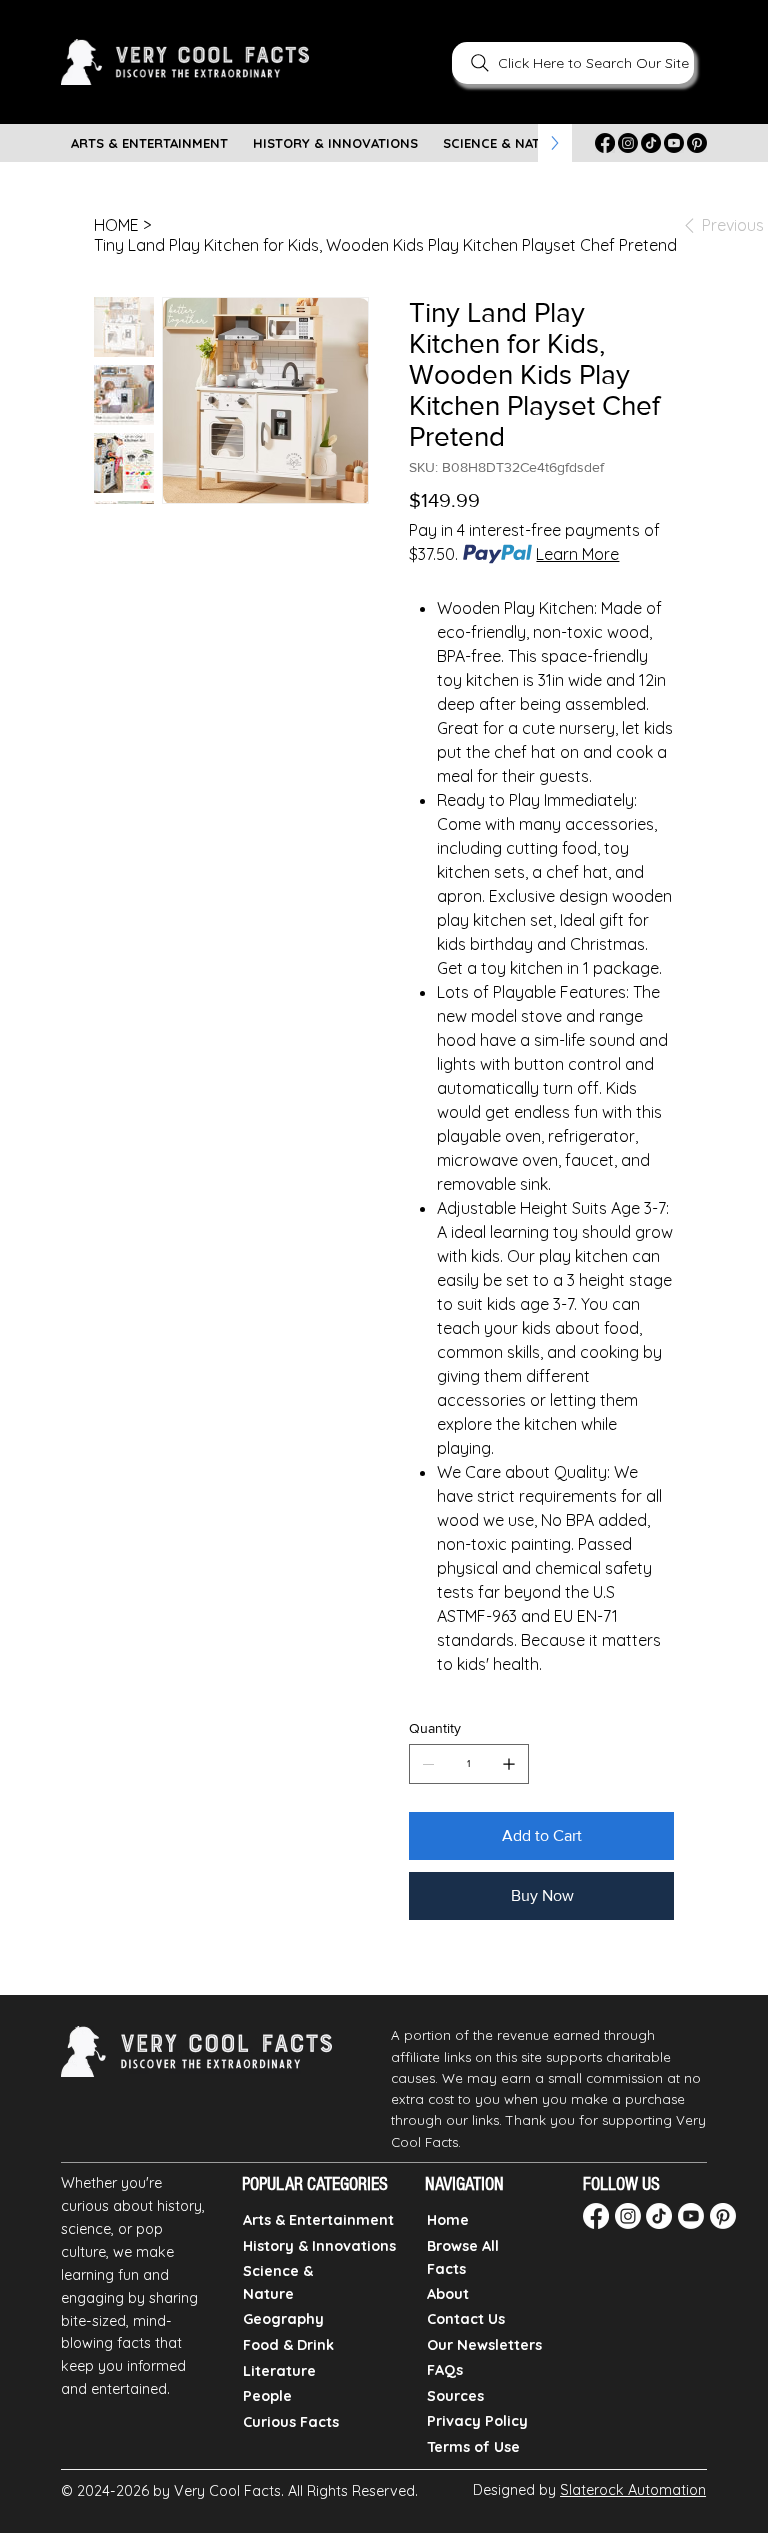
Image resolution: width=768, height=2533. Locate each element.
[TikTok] (651, 143)
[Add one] (509, 1764)
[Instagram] (628, 143)
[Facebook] (605, 143)
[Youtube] (674, 143)
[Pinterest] (697, 143)
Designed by (589, 2490)
